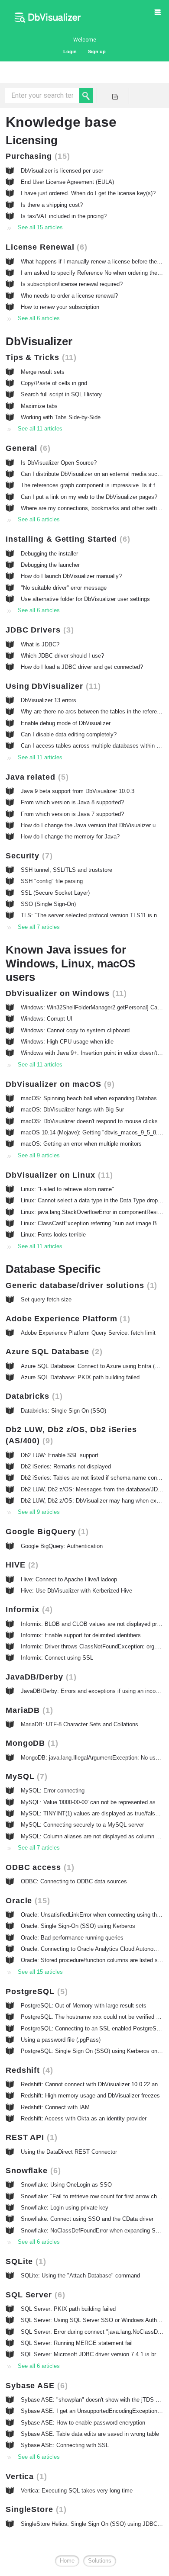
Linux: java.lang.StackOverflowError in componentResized (94, 1212)
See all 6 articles (39, 318)
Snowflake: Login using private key (65, 2208)
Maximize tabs (39, 406)
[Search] (86, 95)
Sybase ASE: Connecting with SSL (65, 2445)
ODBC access (39, 1867)
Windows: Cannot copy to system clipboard (75, 1030)
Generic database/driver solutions (80, 1285)
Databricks (33, 1396)
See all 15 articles (40, 227)
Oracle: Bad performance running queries (72, 1938)
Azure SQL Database (53, 1352)
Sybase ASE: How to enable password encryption (83, 2423)
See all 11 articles (40, 429)
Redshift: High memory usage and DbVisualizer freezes (90, 2096)
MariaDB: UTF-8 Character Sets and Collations (80, 1724)
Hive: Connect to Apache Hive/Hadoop (69, 1579)
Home (67, 2561)
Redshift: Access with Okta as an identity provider (84, 2118)
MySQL (25, 1776)
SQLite (24, 2261)
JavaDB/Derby (40, 1677)
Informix (28, 1609)
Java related (36, 777)
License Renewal (45, 247)
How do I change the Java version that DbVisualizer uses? (94, 825)
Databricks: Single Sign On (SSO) (63, 1411)
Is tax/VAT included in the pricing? (64, 216)
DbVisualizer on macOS (59, 1084)
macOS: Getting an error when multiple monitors (81, 1144)
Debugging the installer (49, 554)
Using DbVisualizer (52, 686)
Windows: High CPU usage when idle (67, 1042)
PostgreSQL (35, 1991)
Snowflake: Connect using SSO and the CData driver (87, 2219)
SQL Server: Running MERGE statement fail (77, 2343)
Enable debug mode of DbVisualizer (66, 723)
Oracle (26, 1901)
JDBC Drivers (38, 630)
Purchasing (36, 156)
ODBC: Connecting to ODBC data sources (74, 1881)
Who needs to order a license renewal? (69, 296)
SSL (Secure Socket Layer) (55, 893)
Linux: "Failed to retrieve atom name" (67, 1189)
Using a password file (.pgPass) (61, 2040)
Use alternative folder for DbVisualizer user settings (85, 599)
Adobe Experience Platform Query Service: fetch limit (88, 1333)
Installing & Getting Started (67, 539)
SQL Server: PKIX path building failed (68, 2309)
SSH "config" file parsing (52, 881)
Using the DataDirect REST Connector (69, 2152)
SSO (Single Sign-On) (48, 904)
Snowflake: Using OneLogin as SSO (66, 2185)
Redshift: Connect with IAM (55, 2107)
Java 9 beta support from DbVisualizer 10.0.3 (78, 791)
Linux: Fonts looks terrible (53, 1235)
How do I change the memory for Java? (70, 837)
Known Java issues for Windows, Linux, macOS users (70, 963)
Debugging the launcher (50, 565)
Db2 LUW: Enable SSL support (60, 1455)
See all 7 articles (39, 927)
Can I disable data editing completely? (69, 734)
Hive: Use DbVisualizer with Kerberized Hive (76, 1591)
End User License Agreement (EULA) (67, 182)
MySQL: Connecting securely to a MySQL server (82, 1825)
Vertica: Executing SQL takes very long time (77, 2491)
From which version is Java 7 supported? (72, 814)
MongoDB (31, 1743)
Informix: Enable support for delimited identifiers (81, 1635)
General (27, 448)
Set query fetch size (46, 1299)
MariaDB (28, 1710)
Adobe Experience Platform (67, 1319)
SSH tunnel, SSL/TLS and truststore (67, 870)
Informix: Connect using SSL (57, 1658)
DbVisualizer (39, 341)
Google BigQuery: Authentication (62, 1546)
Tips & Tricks (40, 357)
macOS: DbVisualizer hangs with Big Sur (72, 1110)
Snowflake (32, 2171)
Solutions (100, 2561)
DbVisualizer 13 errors (49, 700)
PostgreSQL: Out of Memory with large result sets (84, 2006)
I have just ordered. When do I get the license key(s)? (88, 193)
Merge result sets (43, 372)
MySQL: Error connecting (53, 1791)
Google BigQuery (46, 1532)
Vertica (25, 2476)
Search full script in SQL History (61, 394)
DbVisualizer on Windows (65, 993)
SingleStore (35, 2509)
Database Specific (53, 1269)
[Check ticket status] (115, 96)
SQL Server (34, 2295)
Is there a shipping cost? (52, 205)
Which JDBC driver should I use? (62, 656)
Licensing (32, 140)
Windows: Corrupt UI (47, 1019)
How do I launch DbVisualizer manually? (71, 576)
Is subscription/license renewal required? (72, 284)
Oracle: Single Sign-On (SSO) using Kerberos (78, 1926)
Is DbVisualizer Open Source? (59, 463)
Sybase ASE (35, 2386)
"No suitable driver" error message (64, 588)
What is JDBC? (40, 644)
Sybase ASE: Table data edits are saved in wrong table (90, 2434)
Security (28, 856)
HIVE (21, 1565)
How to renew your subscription (60, 307)
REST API (30, 2137)
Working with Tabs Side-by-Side (61, 417)
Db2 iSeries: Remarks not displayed (66, 1466)
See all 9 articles (39, 1155)
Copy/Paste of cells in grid (54, 383)
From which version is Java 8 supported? (72, 802)
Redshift (28, 2070)
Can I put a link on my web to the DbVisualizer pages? (89, 497)
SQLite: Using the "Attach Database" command (80, 2276)
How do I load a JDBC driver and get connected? (82, 667)
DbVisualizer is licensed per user (62, 171)
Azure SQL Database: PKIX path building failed (80, 1377)
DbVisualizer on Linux (58, 1175)
